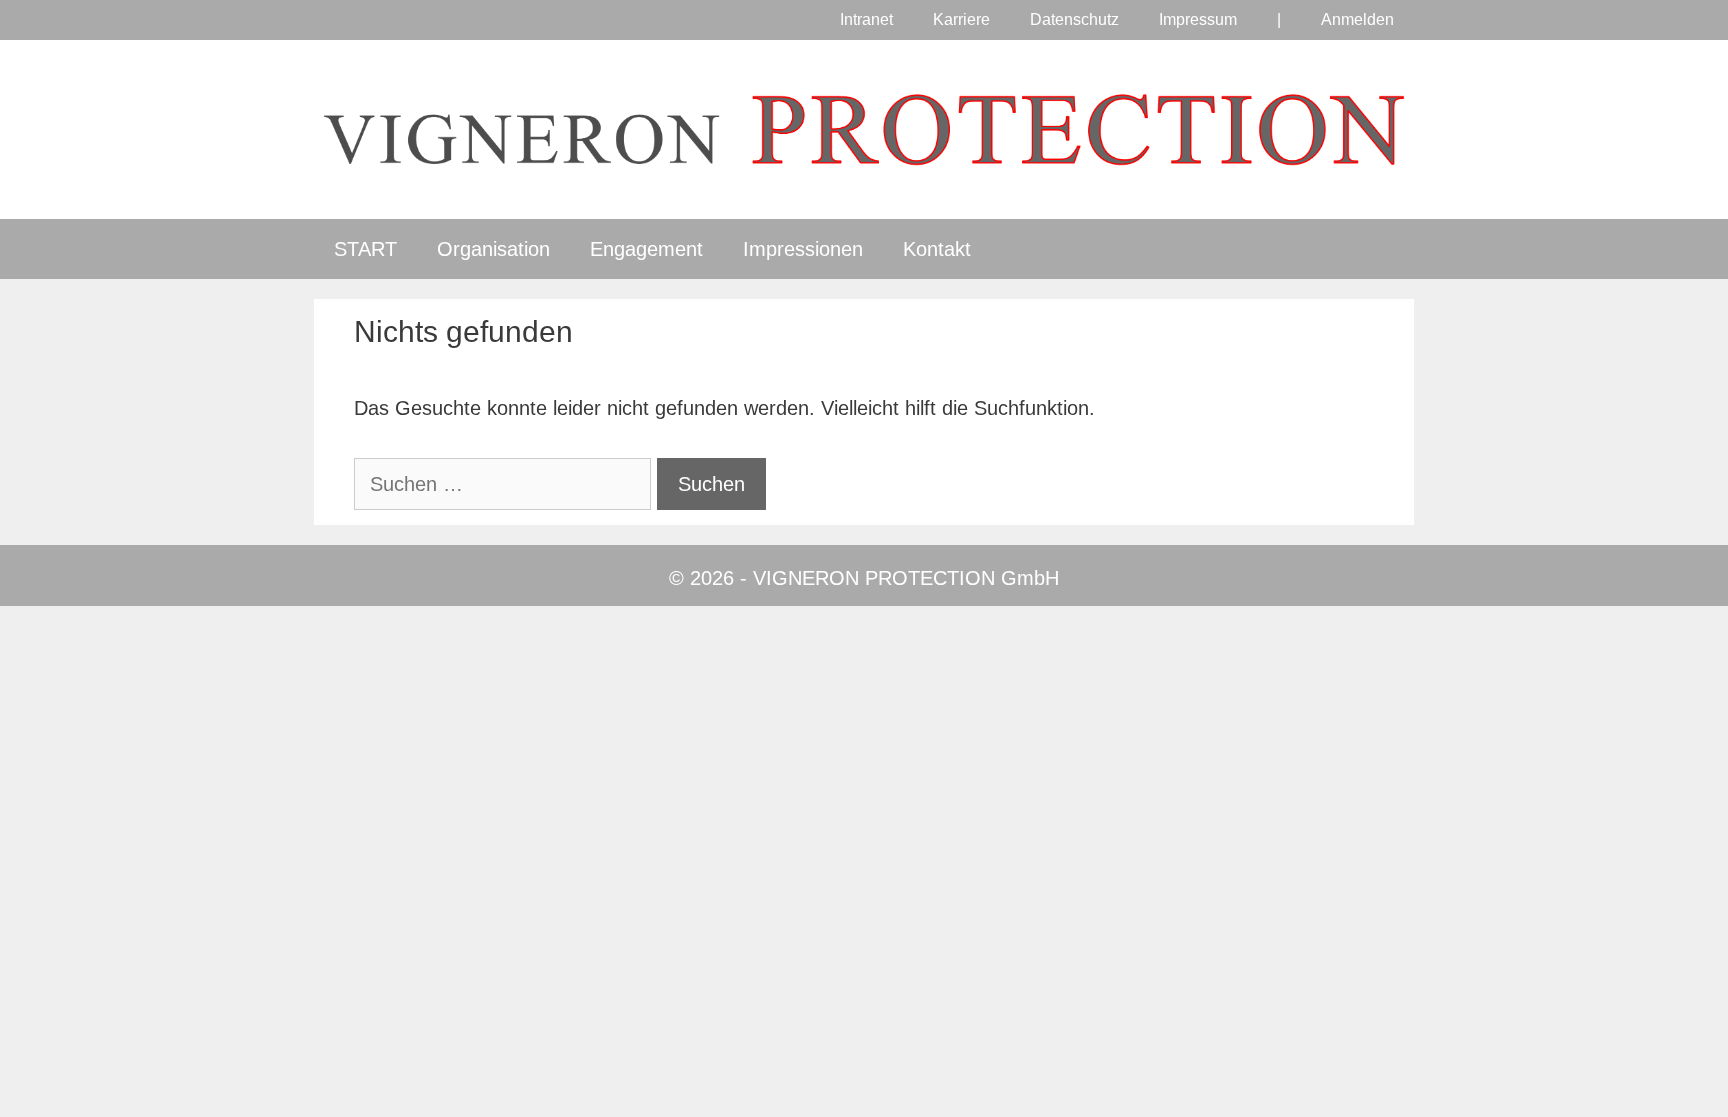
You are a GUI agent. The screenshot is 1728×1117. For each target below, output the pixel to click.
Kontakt (937, 249)
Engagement (646, 249)
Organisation (493, 249)
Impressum (1198, 19)
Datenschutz (1074, 19)
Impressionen (803, 249)
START (365, 249)
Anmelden (1357, 19)
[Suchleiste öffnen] (1381, 249)
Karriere (961, 19)
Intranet (866, 19)
